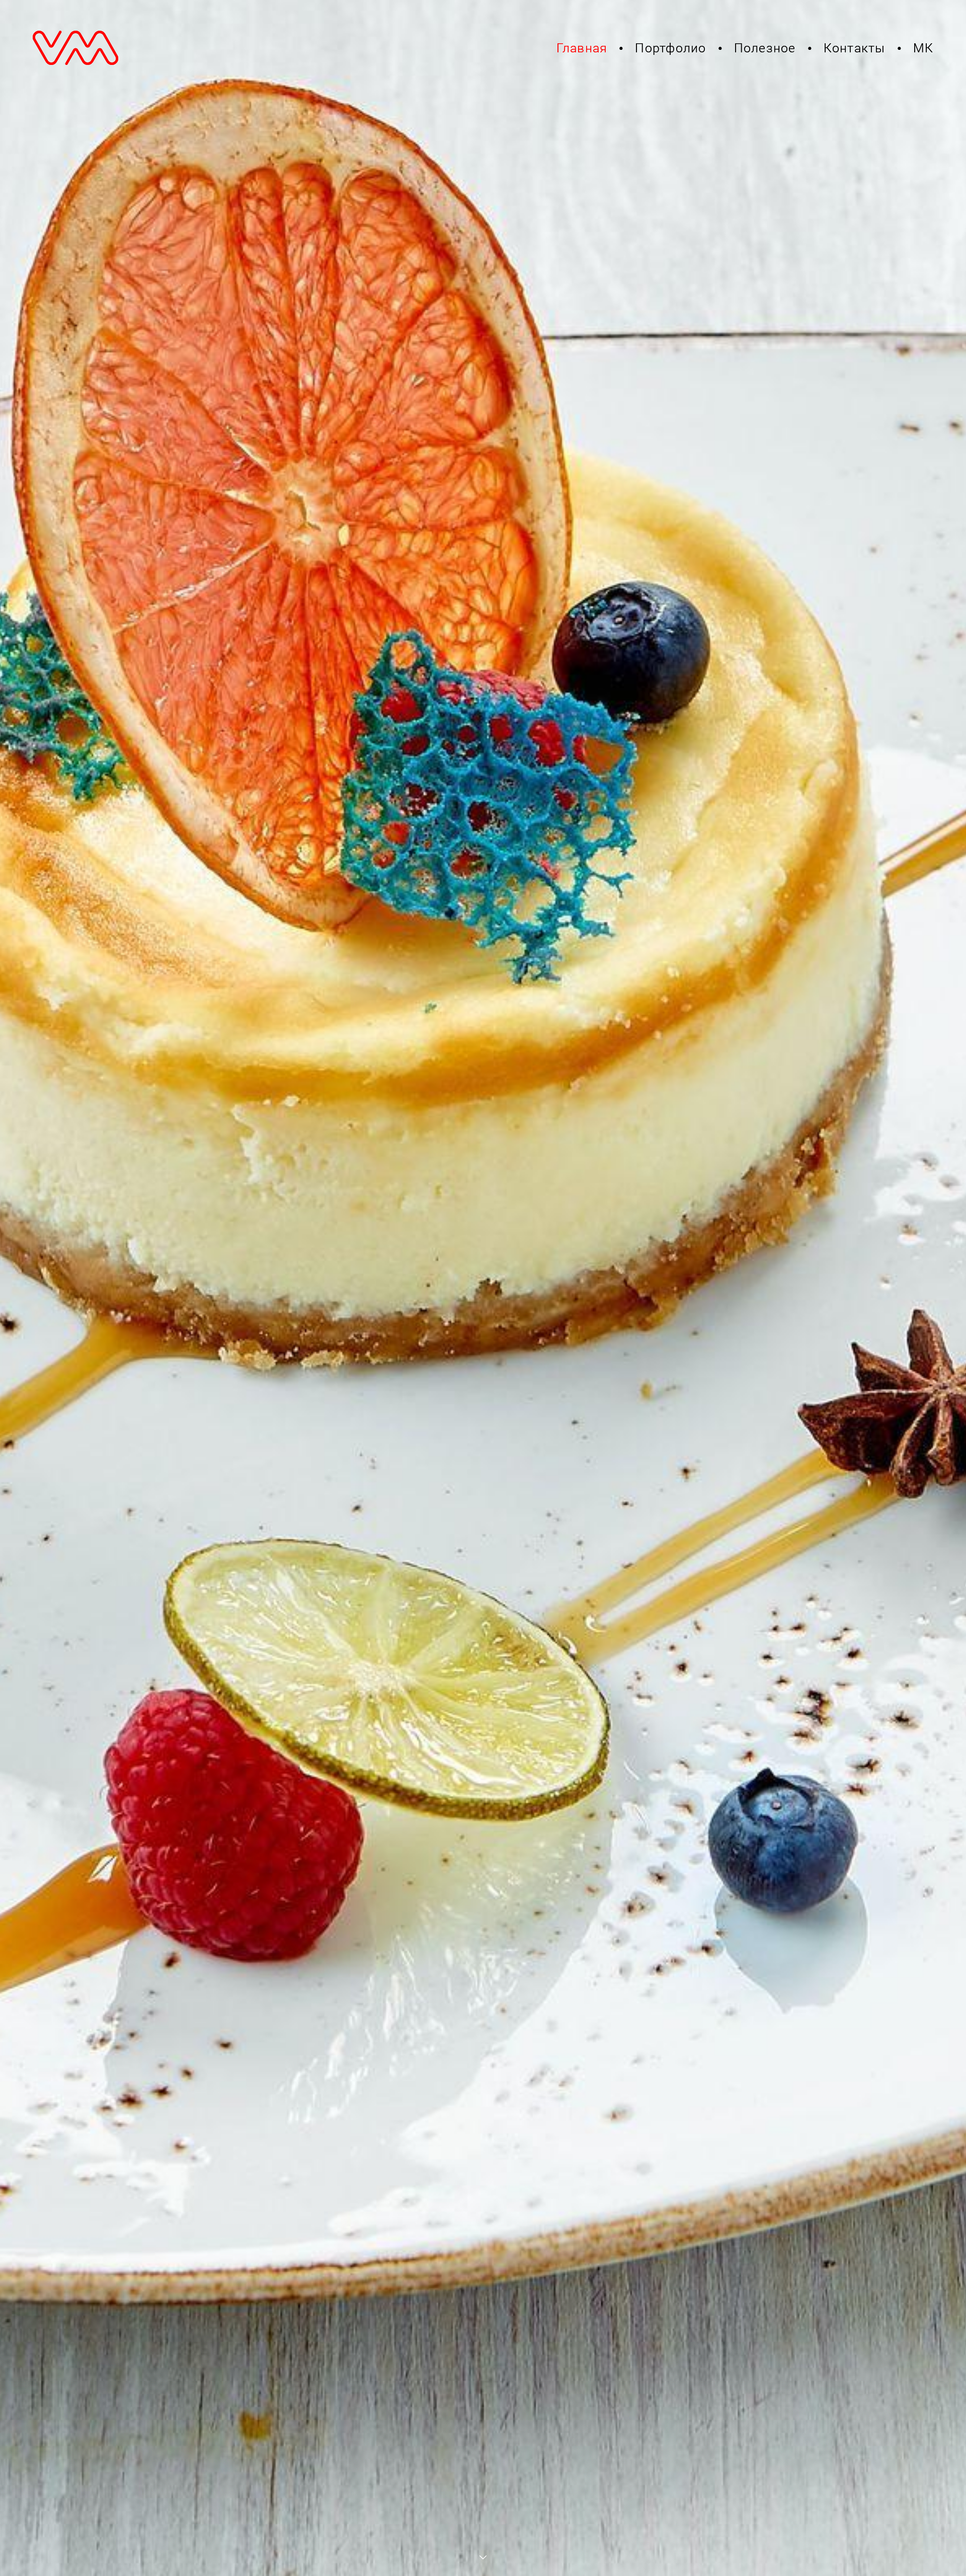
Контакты (855, 48)
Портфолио (670, 48)
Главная (582, 48)
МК (923, 48)
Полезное (765, 48)
